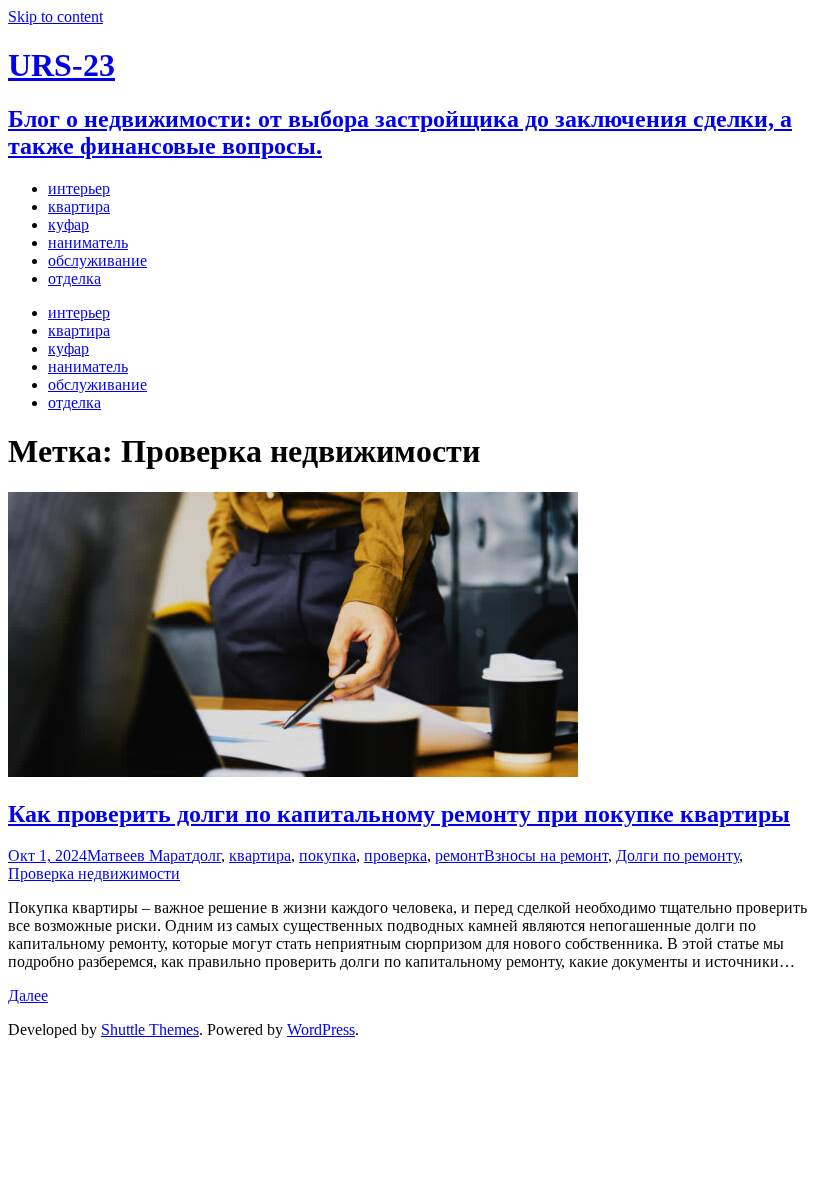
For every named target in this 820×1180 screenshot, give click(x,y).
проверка (395, 855)
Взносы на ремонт (546, 855)
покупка (327, 855)
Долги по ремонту (677, 855)
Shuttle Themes (150, 1029)
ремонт (459, 855)
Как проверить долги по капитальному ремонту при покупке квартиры (399, 814)
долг (206, 855)
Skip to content (55, 16)
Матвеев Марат (139, 855)
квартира (260, 855)
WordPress (321, 1029)
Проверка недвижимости (94, 873)
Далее (28, 995)
